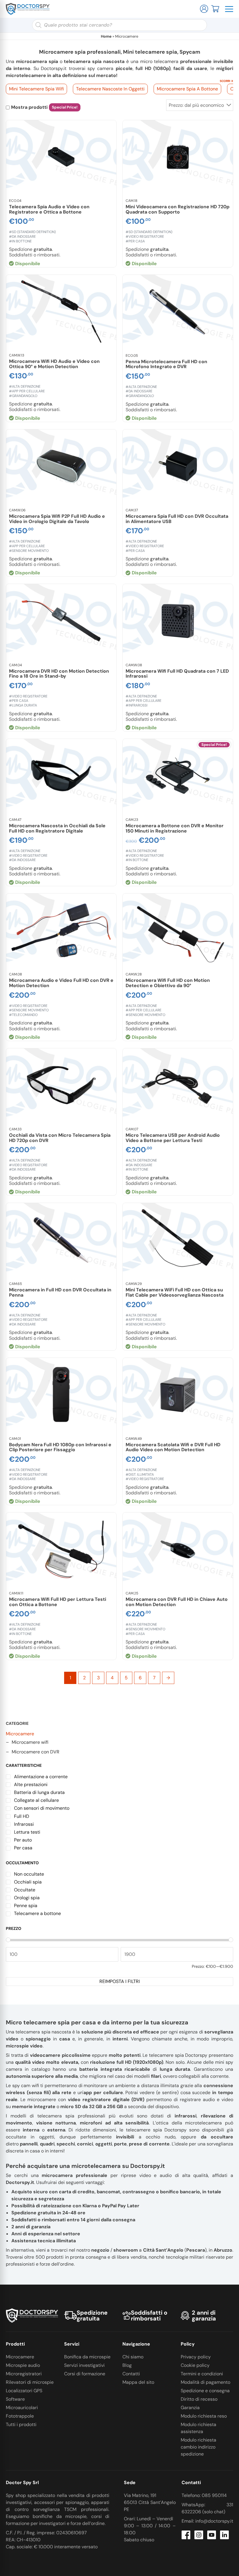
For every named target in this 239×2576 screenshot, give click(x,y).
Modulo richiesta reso (204, 2416)
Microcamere (20, 1734)
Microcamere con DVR (36, 1752)
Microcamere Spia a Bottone (187, 89)
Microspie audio (23, 2365)
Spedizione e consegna (205, 2391)
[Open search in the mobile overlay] (119, 25)
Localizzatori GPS (24, 2391)
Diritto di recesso (199, 2399)
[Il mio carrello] (215, 8)
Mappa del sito (138, 2382)
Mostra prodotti (29, 107)
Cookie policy (195, 2365)
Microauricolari (22, 2408)
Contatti (131, 2374)
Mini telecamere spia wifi (36, 89)
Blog (127, 2365)
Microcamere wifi (30, 1742)
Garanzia (190, 2408)
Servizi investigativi (84, 2365)
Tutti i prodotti (21, 2424)
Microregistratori (24, 2374)
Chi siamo (133, 2357)
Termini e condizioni (202, 2374)
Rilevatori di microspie (30, 2382)
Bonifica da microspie (87, 2357)
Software (15, 2399)
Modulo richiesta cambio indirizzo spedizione (198, 2447)
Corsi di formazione (85, 2374)
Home (106, 36)
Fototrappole (20, 2416)
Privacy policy (196, 2357)
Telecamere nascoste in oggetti (110, 89)
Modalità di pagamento (205, 2382)
